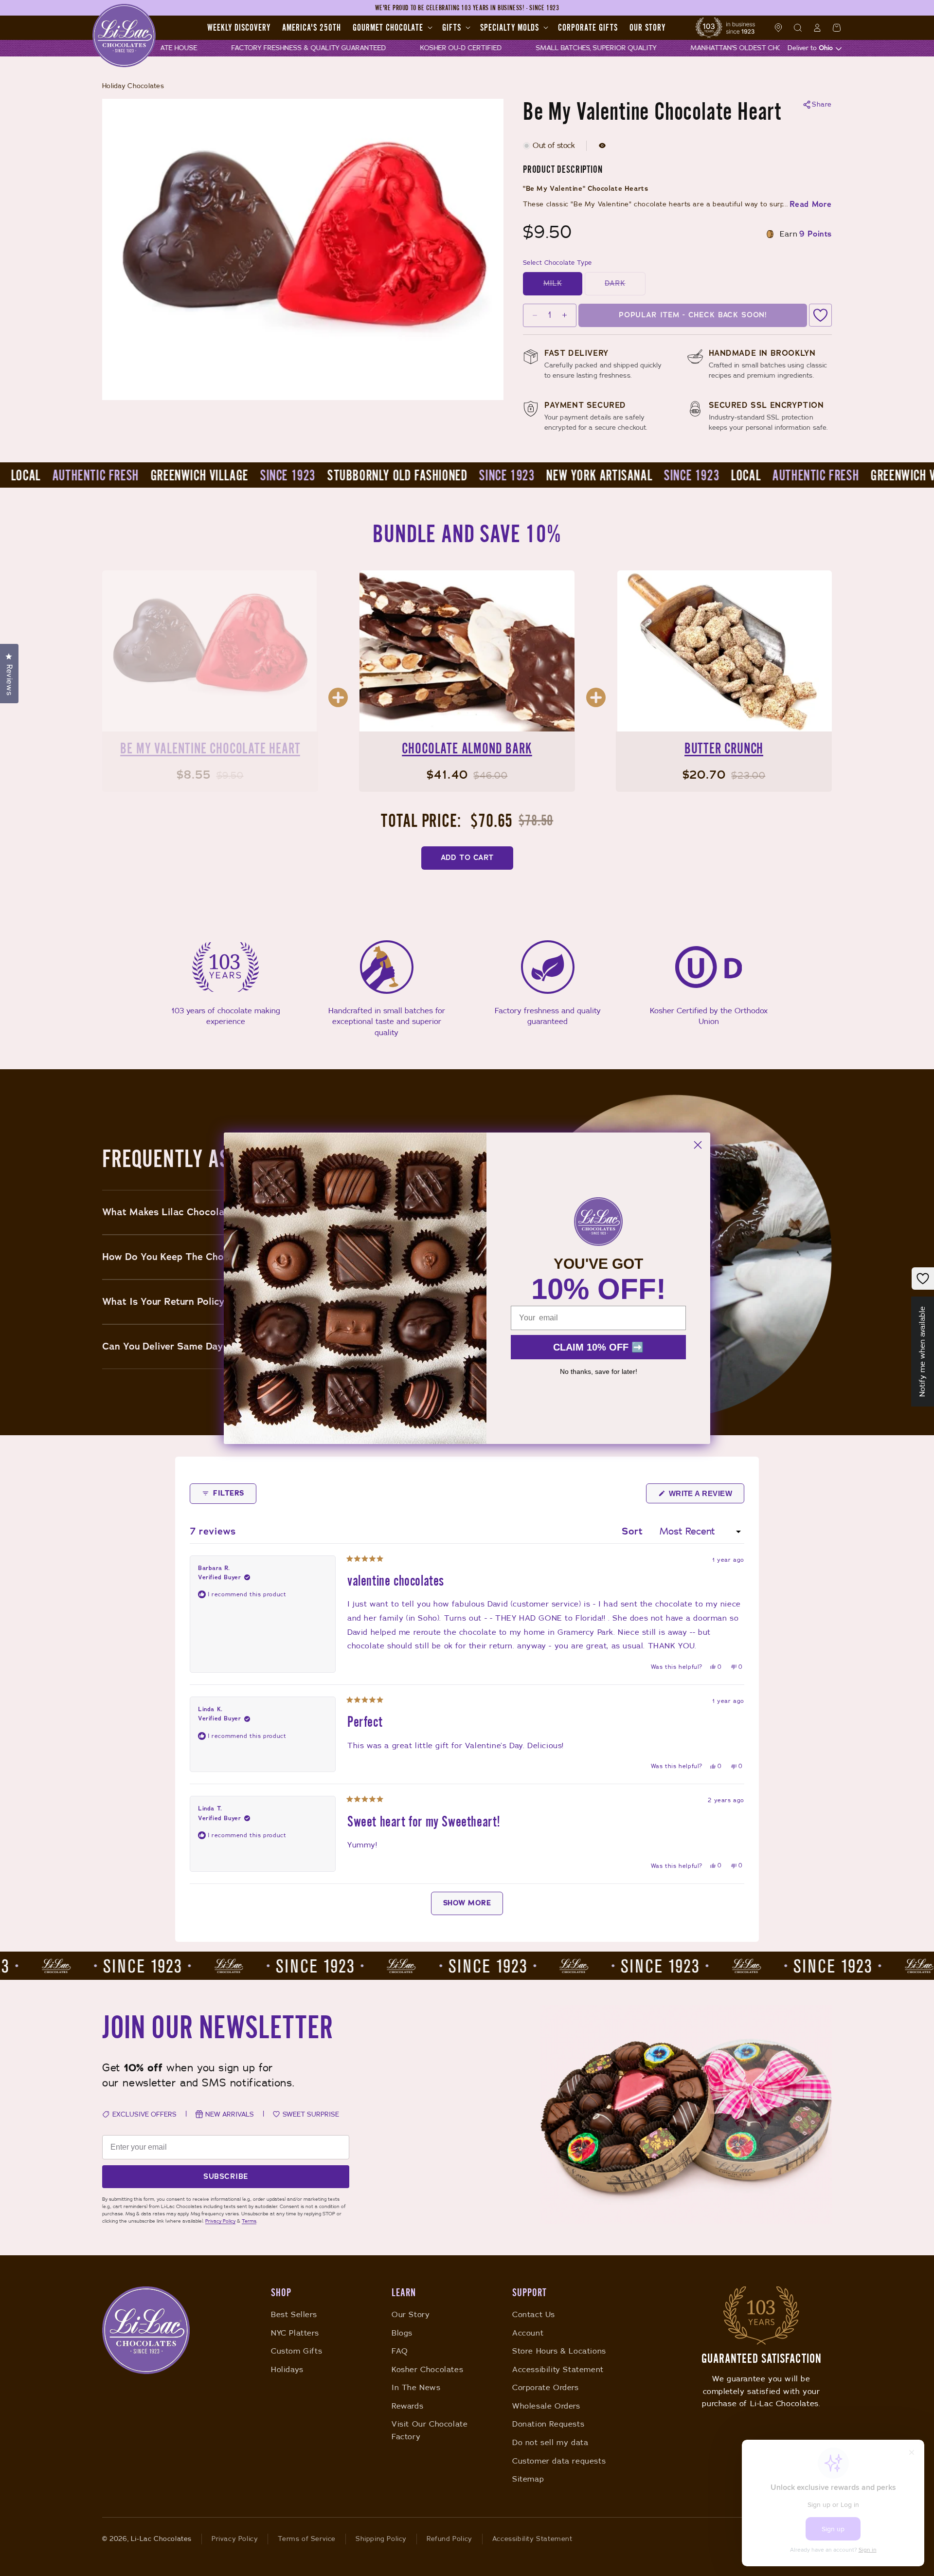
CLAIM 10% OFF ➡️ (598, 1347)
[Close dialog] (698, 1145)
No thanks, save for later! (599, 1371)
